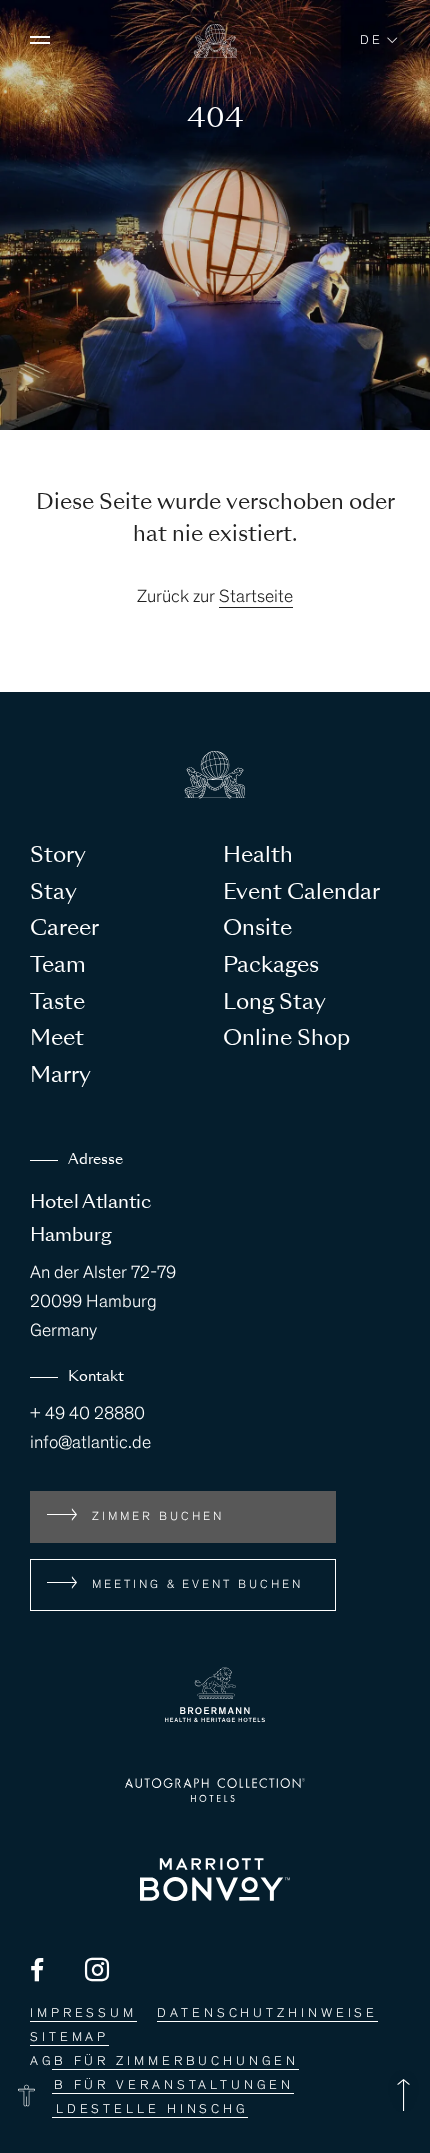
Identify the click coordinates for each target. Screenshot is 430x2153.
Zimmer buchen (158, 1517)
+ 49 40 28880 (87, 1415)
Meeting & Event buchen (197, 1585)
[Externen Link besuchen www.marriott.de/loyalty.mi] (215, 1879)
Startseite (256, 598)
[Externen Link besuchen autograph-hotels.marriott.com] (215, 1790)
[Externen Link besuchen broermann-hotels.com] (215, 1694)
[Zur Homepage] (215, 53)
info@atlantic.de (90, 1444)
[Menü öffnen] (40, 40)
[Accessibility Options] (26, 2095)
